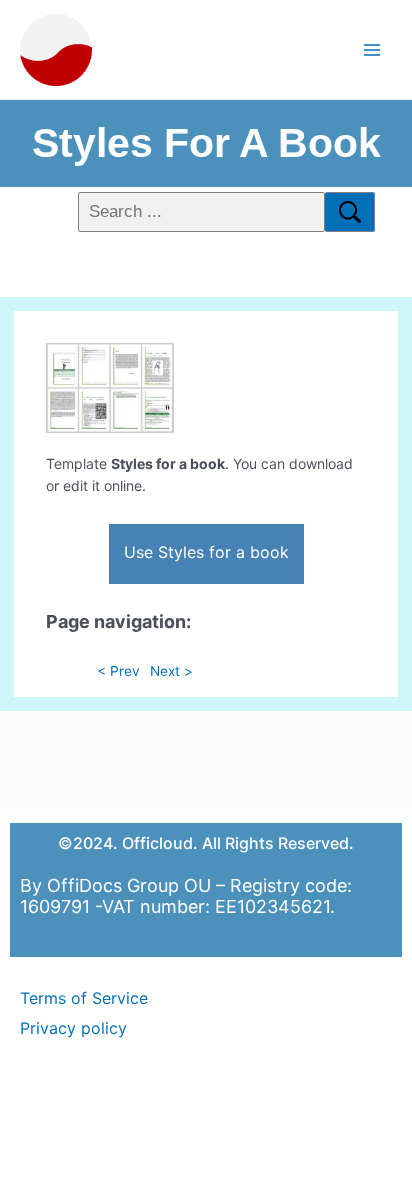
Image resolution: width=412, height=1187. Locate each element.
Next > (171, 671)
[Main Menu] (372, 49)
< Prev (118, 671)
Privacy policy (73, 1028)
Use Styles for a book (206, 552)
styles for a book (206, 143)
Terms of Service (84, 998)
